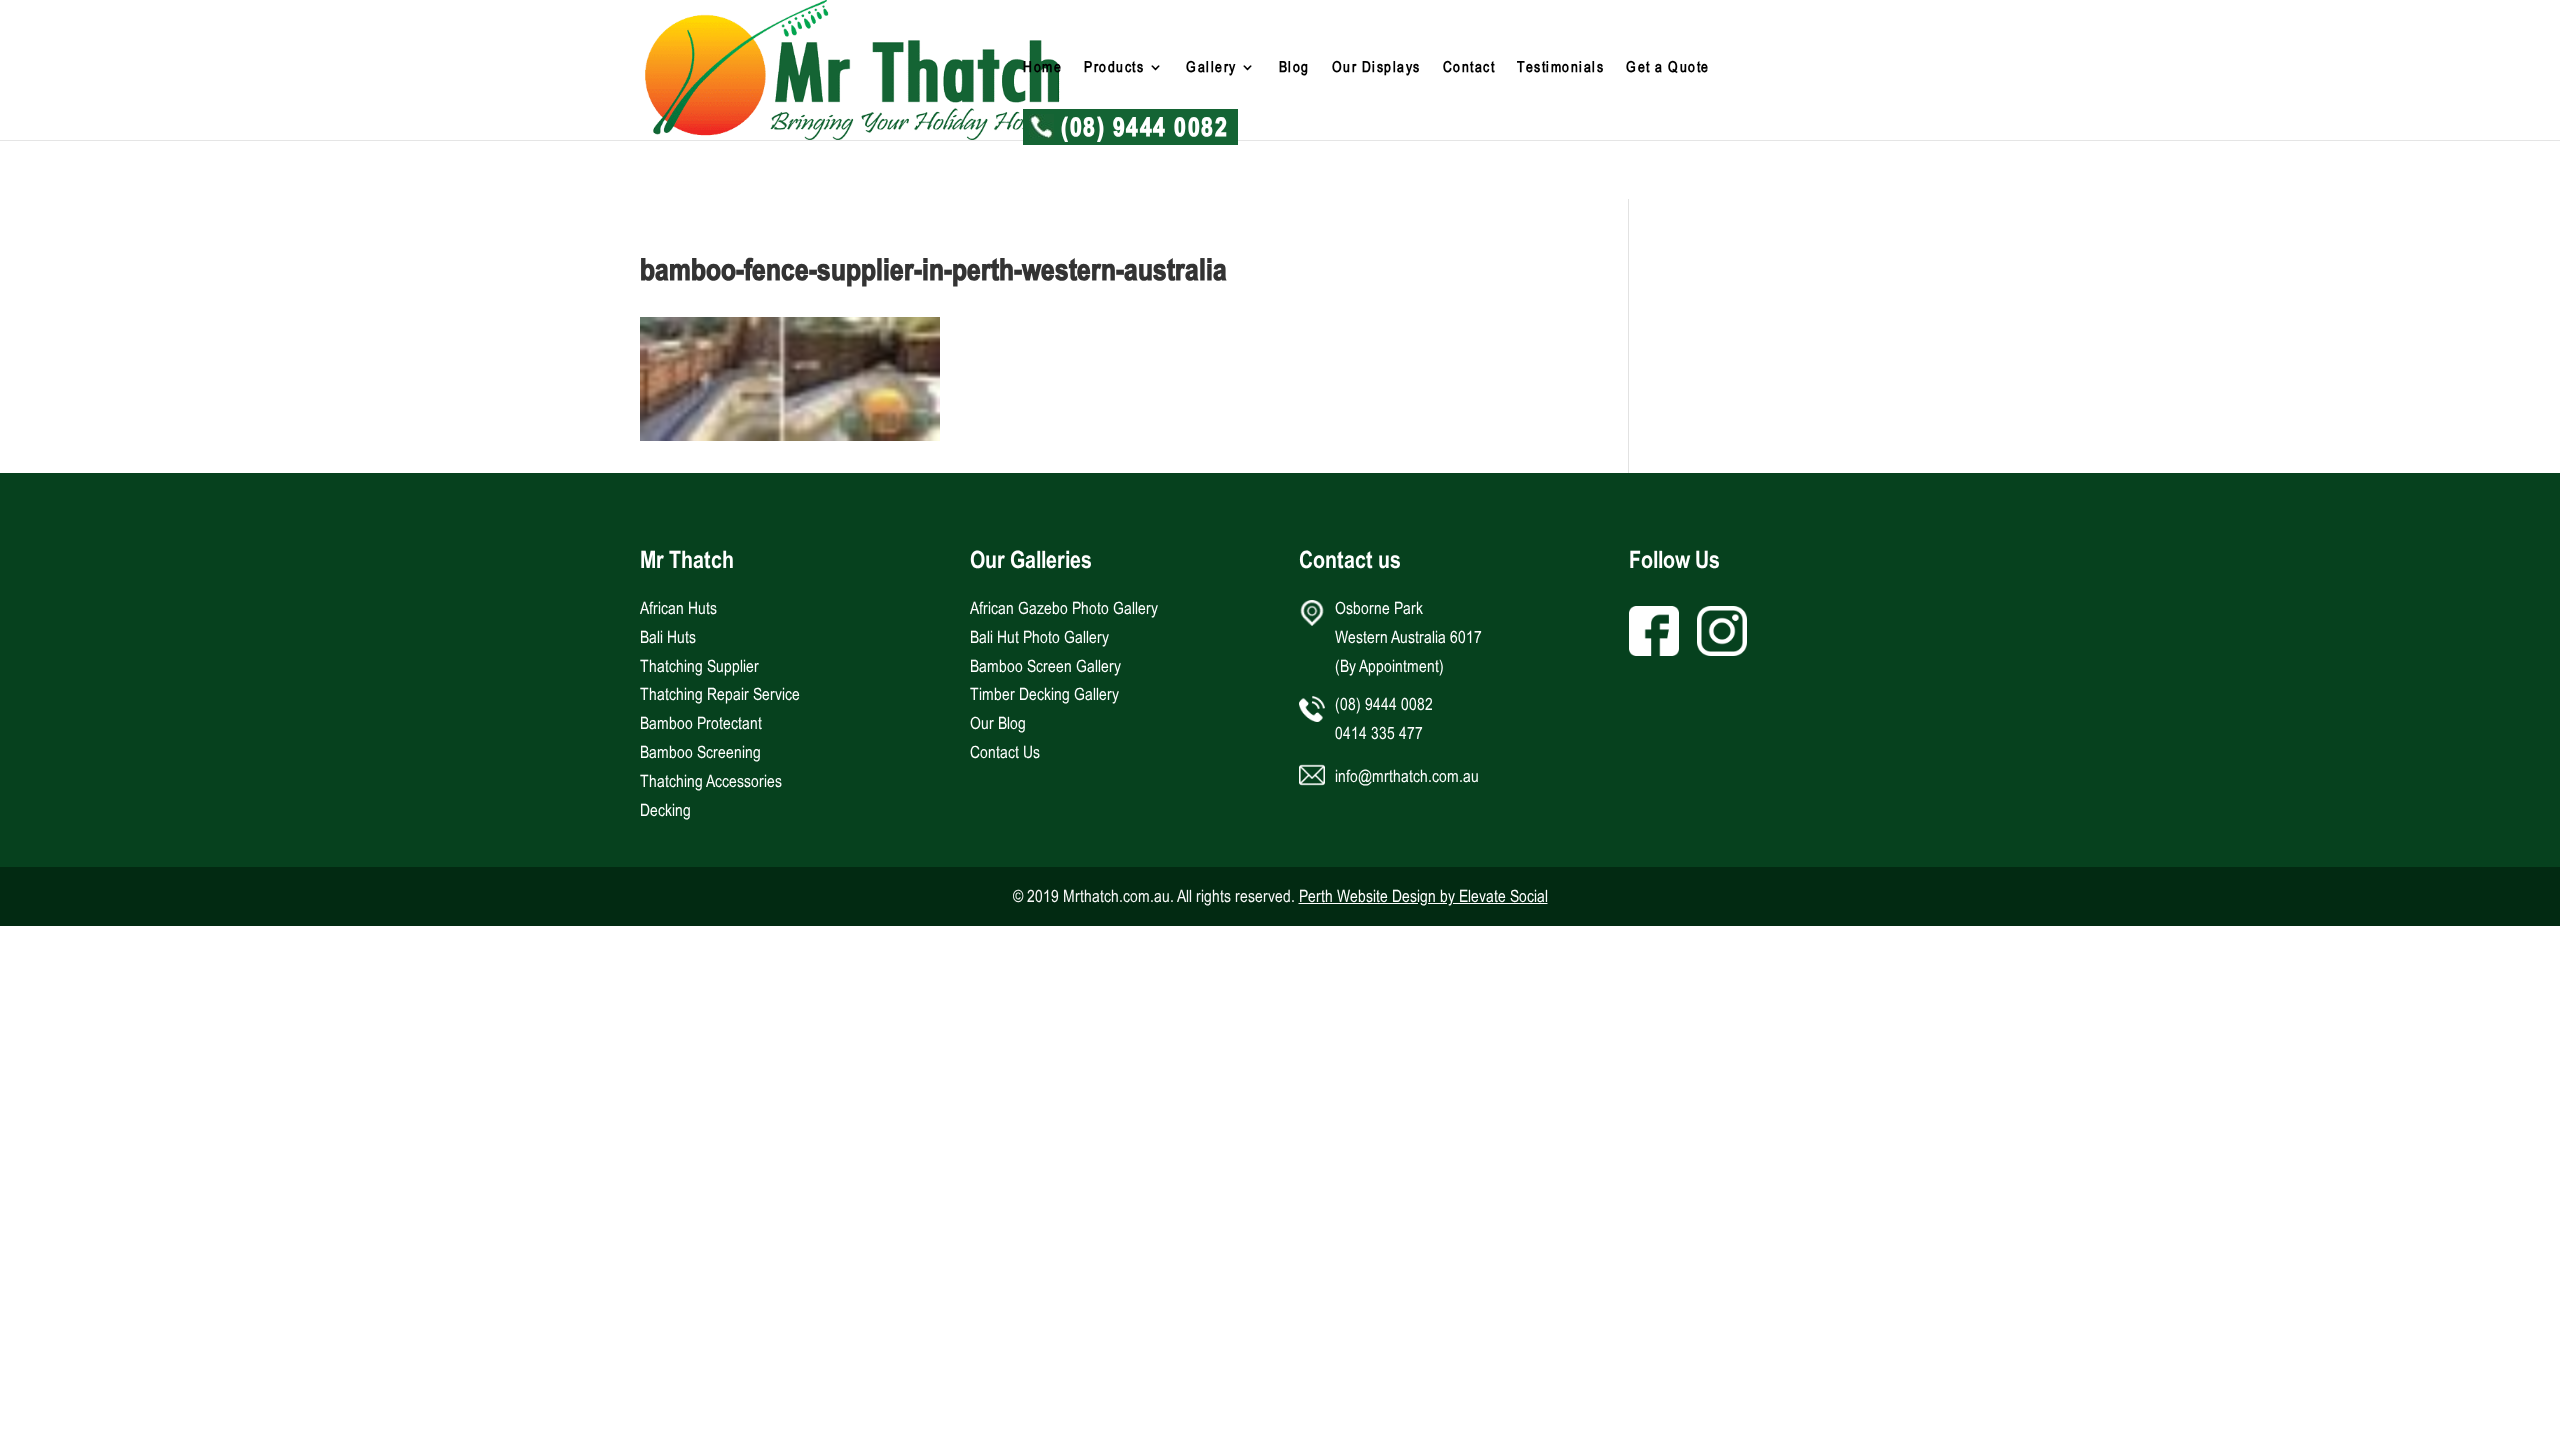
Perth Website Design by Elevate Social (1423, 896)
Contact (1469, 67)
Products (1114, 67)
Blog (1294, 67)
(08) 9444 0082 (1144, 131)
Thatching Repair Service (720, 694)
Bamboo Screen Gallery (1045, 666)
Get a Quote (1668, 67)
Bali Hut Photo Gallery (1039, 637)
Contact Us (1005, 752)
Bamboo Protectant (701, 723)
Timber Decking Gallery (1044, 694)
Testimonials (1560, 67)
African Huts (678, 608)
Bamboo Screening (700, 752)
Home (1042, 67)
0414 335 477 (1379, 733)
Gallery (1211, 67)
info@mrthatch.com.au (1407, 776)
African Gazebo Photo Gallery (1064, 608)
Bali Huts (668, 637)
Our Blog (998, 723)
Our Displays (1376, 67)
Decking (665, 810)
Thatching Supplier (699, 666)
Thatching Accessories (711, 781)
